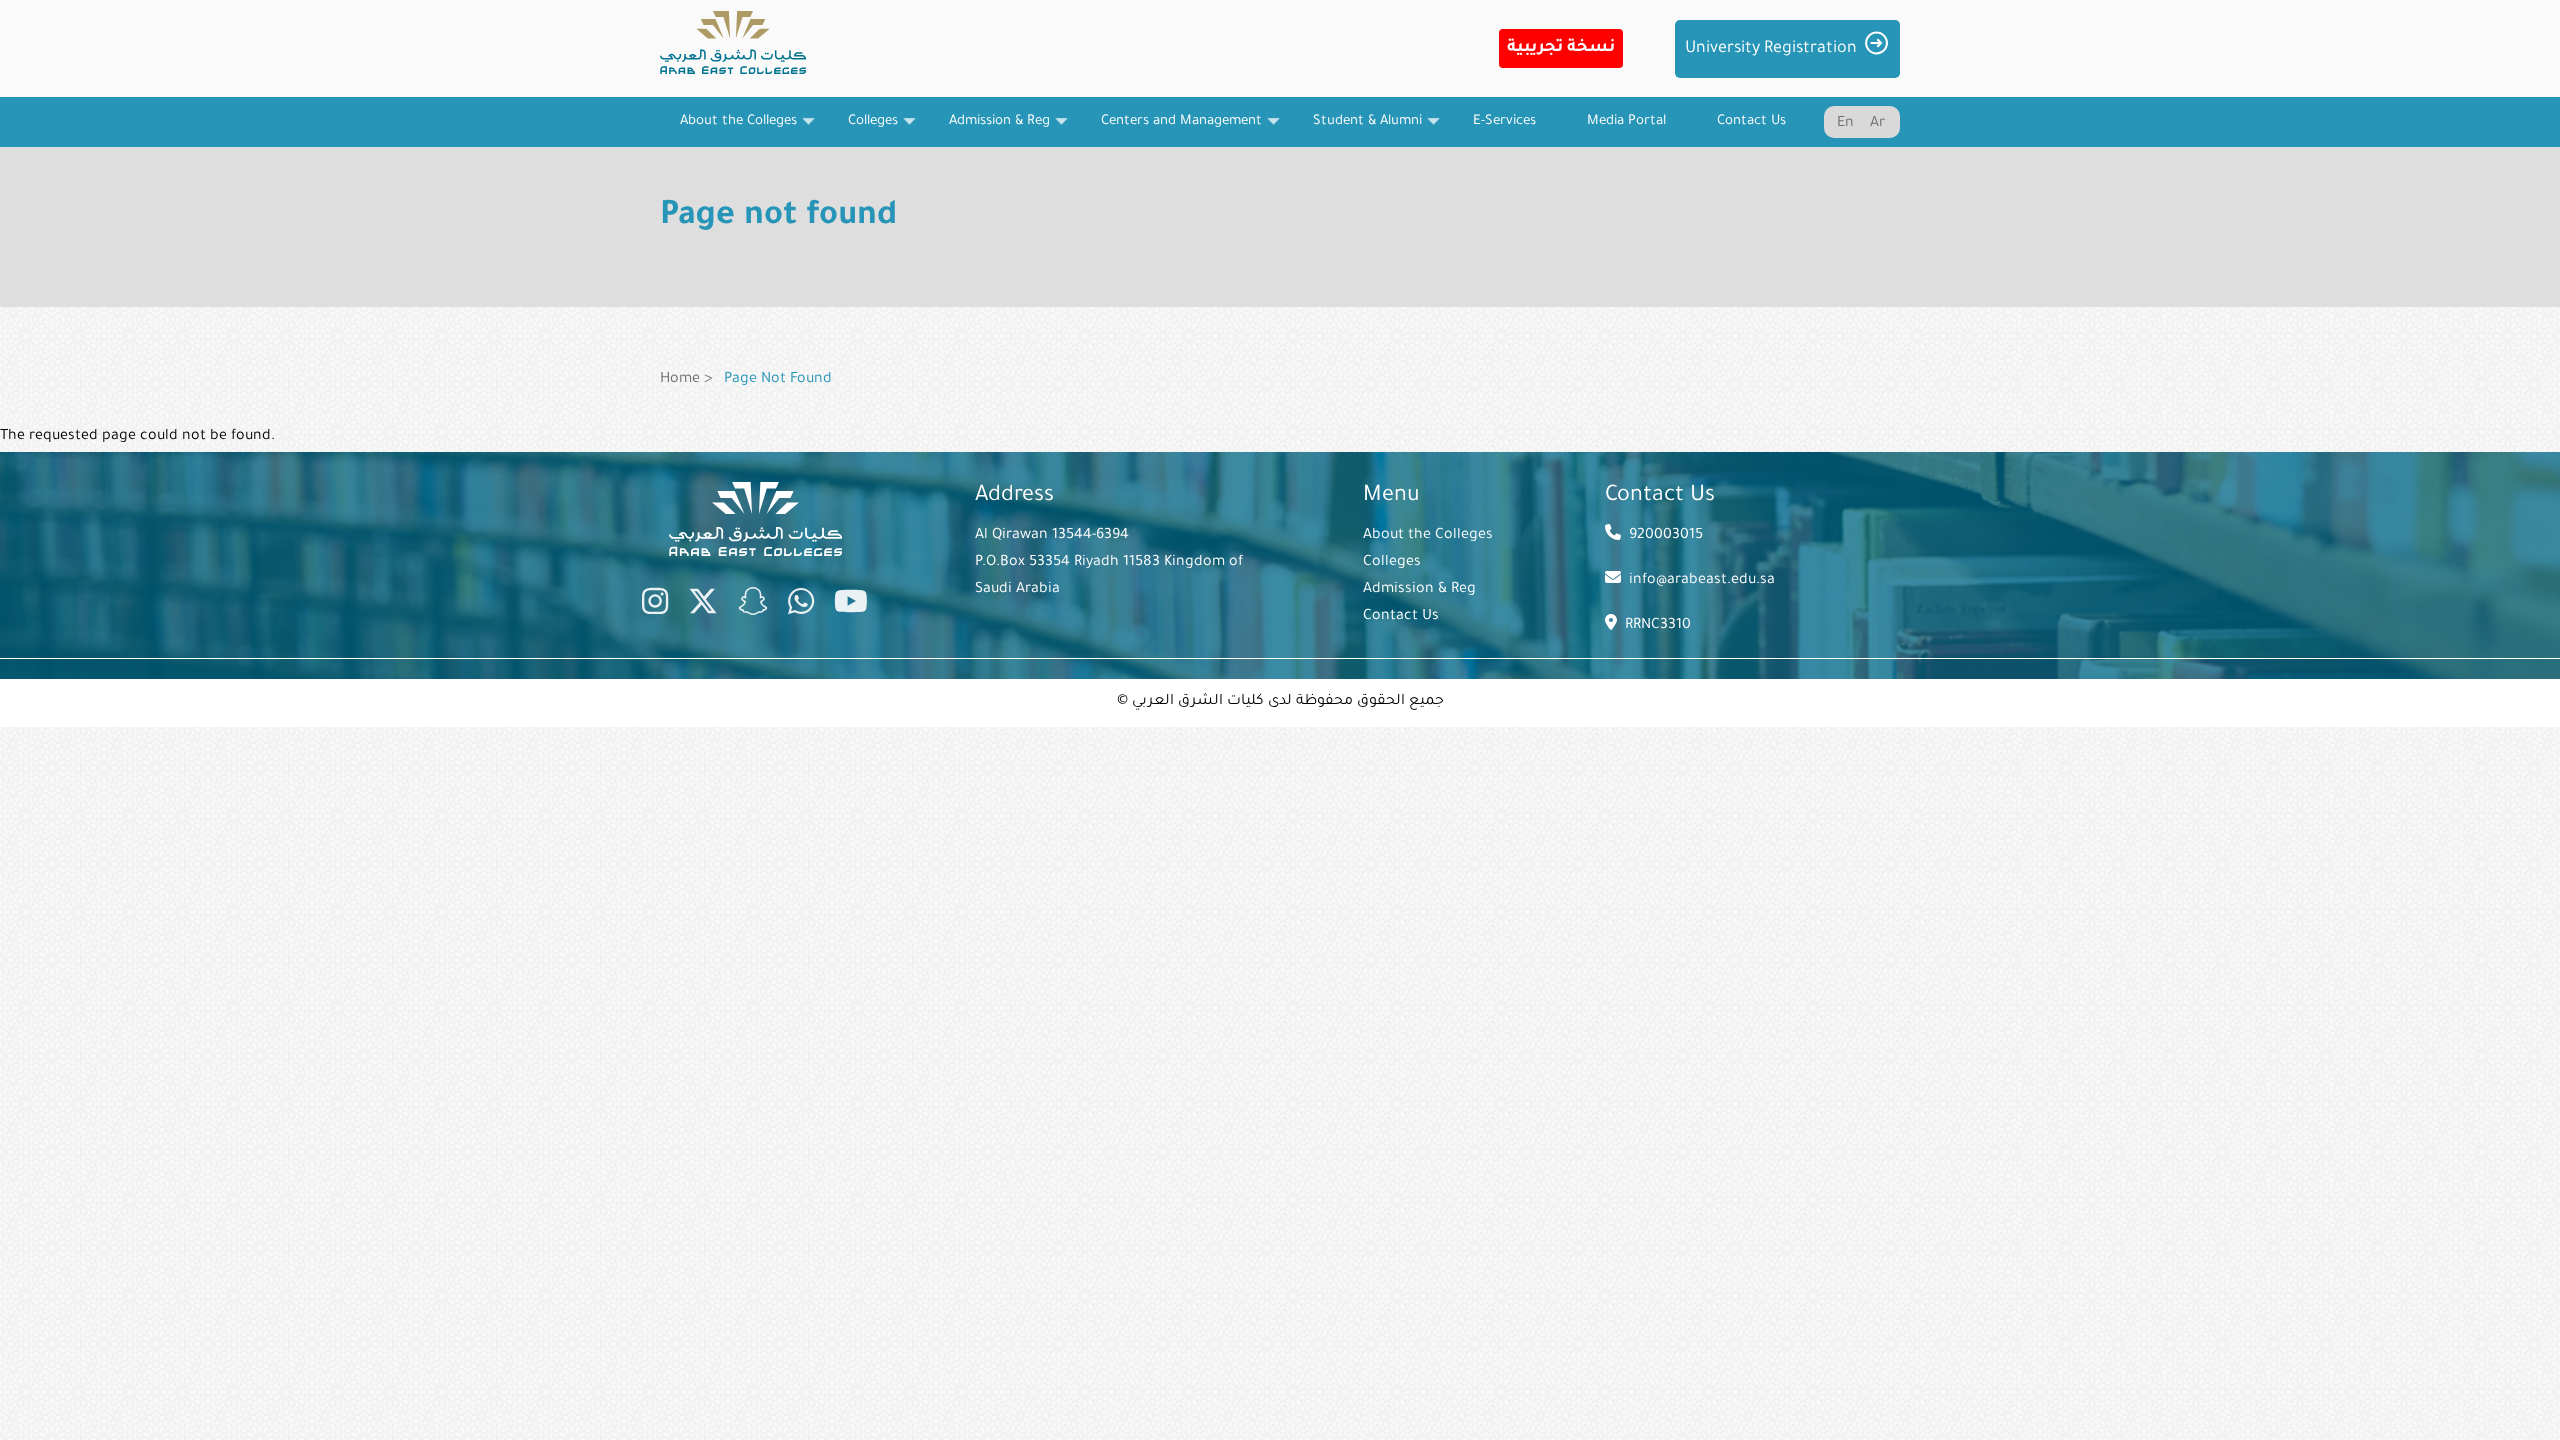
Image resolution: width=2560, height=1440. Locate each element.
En (1845, 124)
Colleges (1392, 563)
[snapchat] (753, 606)
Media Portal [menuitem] (1626, 121)
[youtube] (851, 606)
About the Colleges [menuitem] (728, 130)
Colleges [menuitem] (863, 130)
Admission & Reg (1419, 590)
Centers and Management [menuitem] (1171, 130)
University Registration (1771, 49)
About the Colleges (1428, 536)
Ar (1877, 124)
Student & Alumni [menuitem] (1357, 130)
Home (680, 380)
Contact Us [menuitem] (1751, 121)
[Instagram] (655, 606)
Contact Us (1401, 617)
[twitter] (703, 606)
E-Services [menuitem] (1504, 121)
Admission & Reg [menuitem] (989, 130)
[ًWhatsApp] (801, 606)
